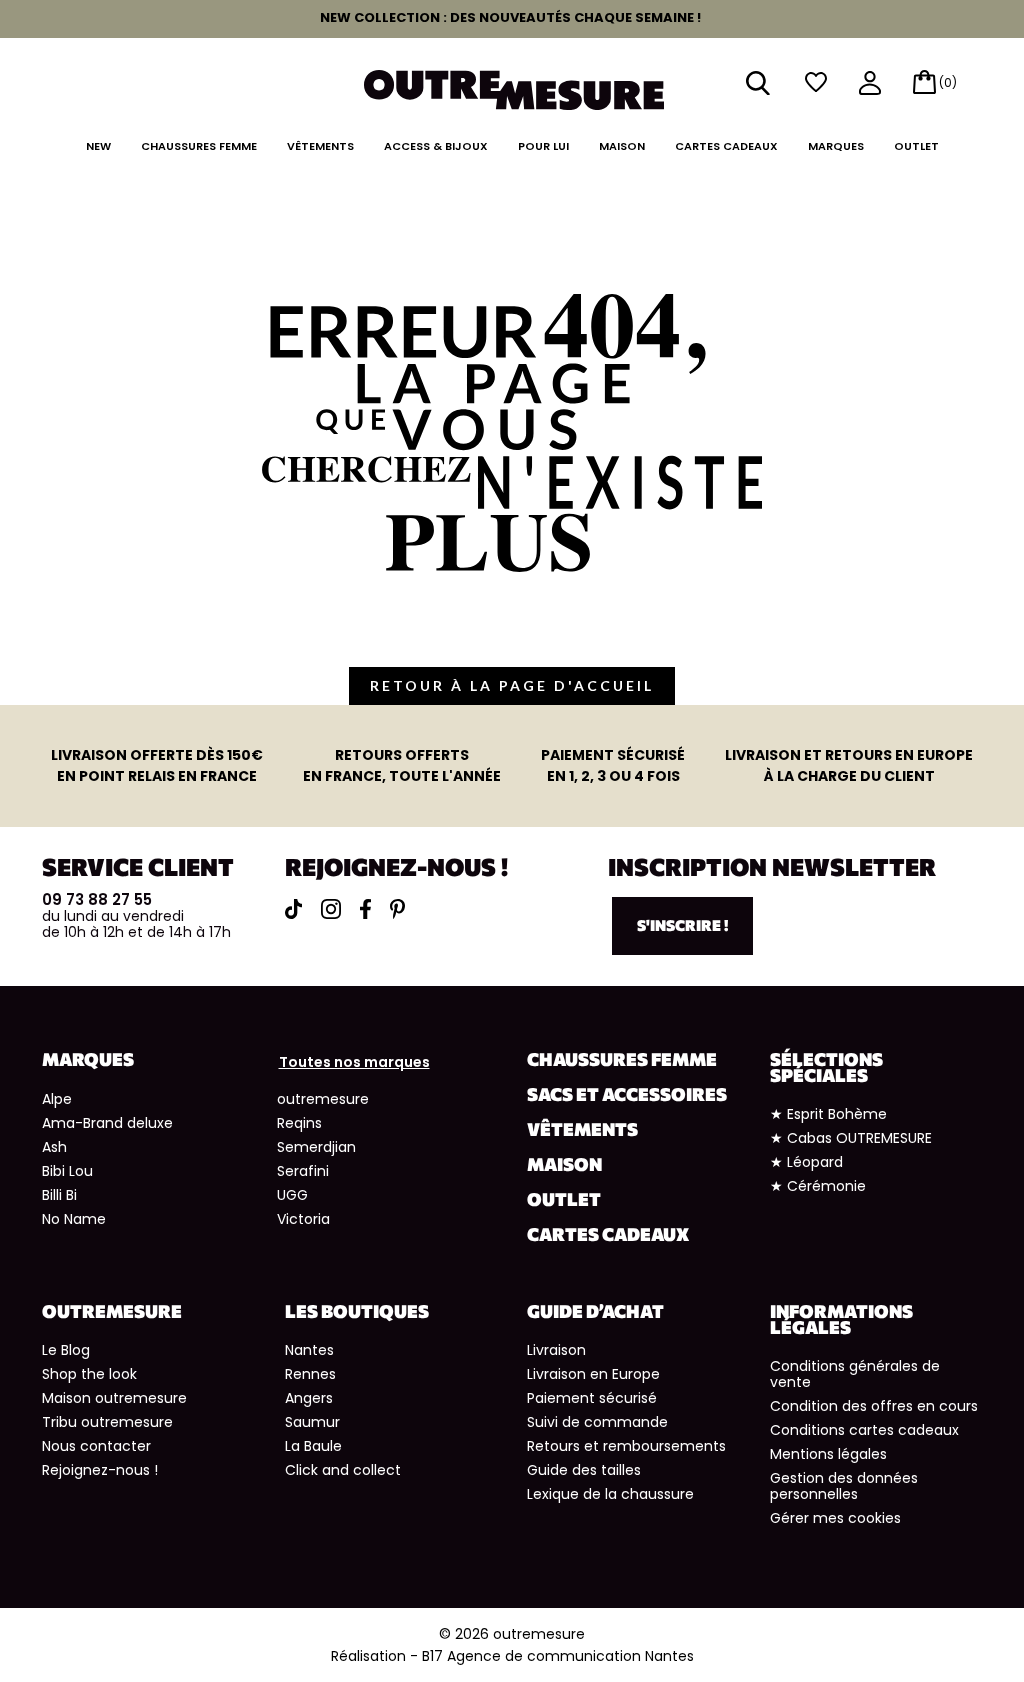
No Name (74, 1219)
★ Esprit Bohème (828, 1114)
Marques (836, 146)
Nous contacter (96, 1446)
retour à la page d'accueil (512, 685)
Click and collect (343, 1470)
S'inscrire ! (682, 925)
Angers (309, 1398)
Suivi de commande (597, 1422)
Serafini (303, 1171)
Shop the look (89, 1374)
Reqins (299, 1123)
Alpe (57, 1099)
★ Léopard (806, 1162)
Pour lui (543, 146)
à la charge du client (849, 765)
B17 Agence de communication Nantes (558, 1656)
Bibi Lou (67, 1171)
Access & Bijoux (436, 146)
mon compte (870, 84)
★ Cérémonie (818, 1186)
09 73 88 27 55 (97, 899)
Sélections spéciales (826, 1067)
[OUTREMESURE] (514, 88)
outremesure (323, 1099)
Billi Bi (59, 1195)
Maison (622, 146)
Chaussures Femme (199, 146)
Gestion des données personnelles (844, 1486)
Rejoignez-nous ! (100, 1470)
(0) (948, 82)
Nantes (309, 1350)
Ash (54, 1147)
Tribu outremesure (107, 1422)
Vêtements (320, 146)
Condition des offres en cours (874, 1406)
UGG (292, 1195)
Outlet (916, 146)
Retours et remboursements (626, 1446)
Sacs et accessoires (627, 1094)
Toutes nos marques (354, 1062)
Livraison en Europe (593, 1374)
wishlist (816, 82)
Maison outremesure (114, 1398)
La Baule (313, 1446)
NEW (98, 146)
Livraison (556, 1350)
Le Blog (66, 1350)
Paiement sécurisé (592, 1398)
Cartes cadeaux (726, 146)
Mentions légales (828, 1454)
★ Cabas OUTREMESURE (851, 1138)
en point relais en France (157, 765)
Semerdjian (316, 1147)
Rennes (310, 1374)
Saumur (312, 1422)
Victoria (303, 1219)
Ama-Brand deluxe (107, 1123)
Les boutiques (357, 1311)
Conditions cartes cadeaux (864, 1430)
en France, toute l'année (402, 765)
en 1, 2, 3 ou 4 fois (613, 765)
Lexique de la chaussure (610, 1494)
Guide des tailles (584, 1470)
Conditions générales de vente (855, 1374)
